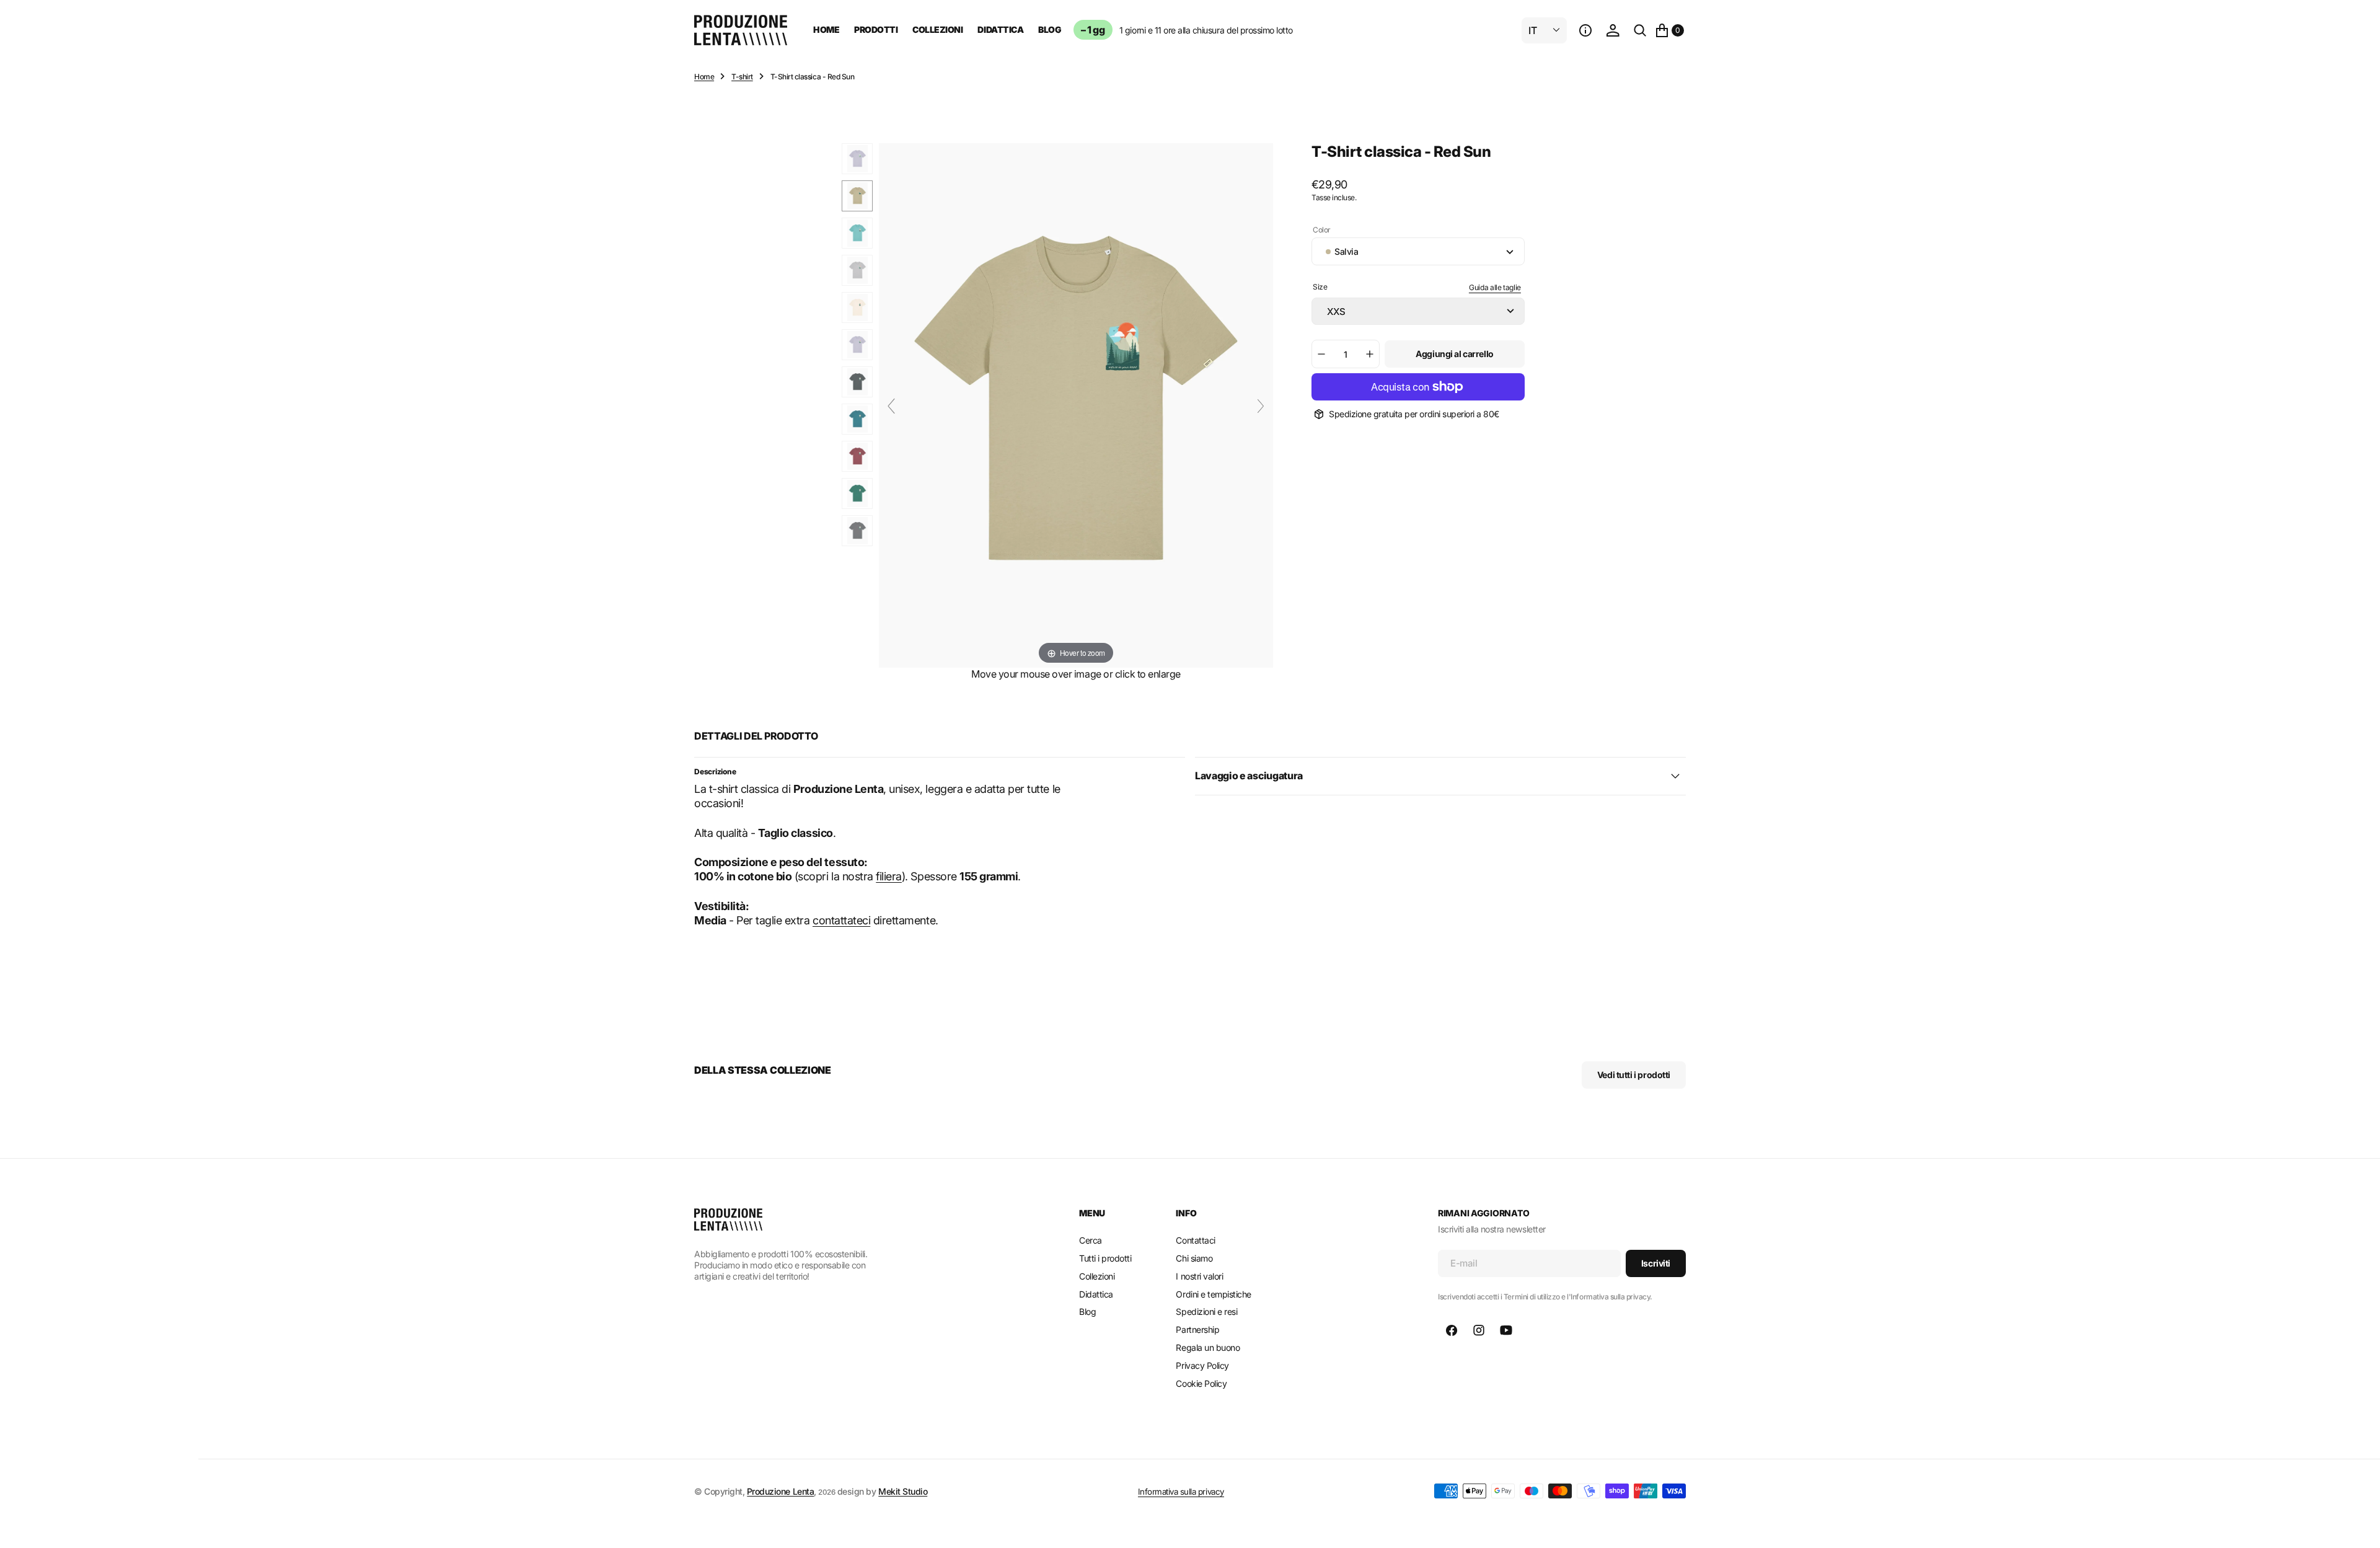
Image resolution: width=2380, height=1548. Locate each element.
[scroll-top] (2359, 1527)
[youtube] (1506, 1330)
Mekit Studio (903, 1491)
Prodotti (876, 29)
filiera (889, 876)
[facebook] (1452, 1330)
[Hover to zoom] (1076, 405)
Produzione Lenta (780, 1491)
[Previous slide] (891, 406)
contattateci (841, 920)
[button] (1585, 30)
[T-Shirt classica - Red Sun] (857, 159)
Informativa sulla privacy (1181, 1492)
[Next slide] (1261, 406)
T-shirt (742, 77)
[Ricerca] (1640, 30)
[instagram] (1479, 1330)
